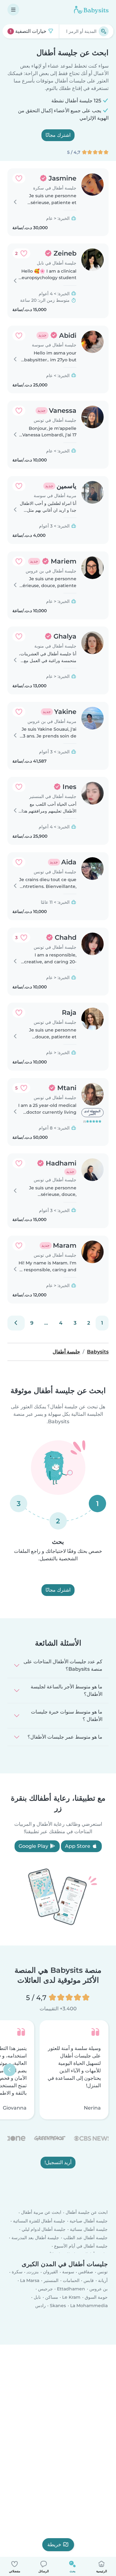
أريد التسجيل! (58, 2162)
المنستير (51, 2280)
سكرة (17, 2272)
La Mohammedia (89, 2306)
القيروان (50, 2272)
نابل (37, 2297)
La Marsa (30, 2280)
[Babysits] (91, 10)
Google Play (34, 1846)
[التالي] (16, 1323)
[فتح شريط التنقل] (13, 10)
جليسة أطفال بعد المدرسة (35, 2238)
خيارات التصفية (29, 31)
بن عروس (99, 2289)
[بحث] (104, 31)
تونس (103, 2272)
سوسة (68, 2272)
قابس (89, 2280)
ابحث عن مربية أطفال (41, 2213)
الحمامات (71, 2280)
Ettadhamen (71, 2289)
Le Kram (71, 2297)
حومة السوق (96, 2297)
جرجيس (45, 2289)
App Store (78, 1846)
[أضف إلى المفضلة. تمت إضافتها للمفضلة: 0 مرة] (19, 178)
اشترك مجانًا (58, 135)
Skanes (58, 2306)
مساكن (52, 2297)
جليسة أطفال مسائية (89, 2229)
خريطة (54, 2545)
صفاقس (86, 2272)
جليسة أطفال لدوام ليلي (44, 2229)
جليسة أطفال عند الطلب (86, 2238)
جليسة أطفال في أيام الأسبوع (81, 2246)
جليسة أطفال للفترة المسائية (39, 2221)
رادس (41, 2306)
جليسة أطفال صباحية (89, 2221)
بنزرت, (33, 2272)
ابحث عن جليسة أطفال (87, 2213)
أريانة (103, 2280)
